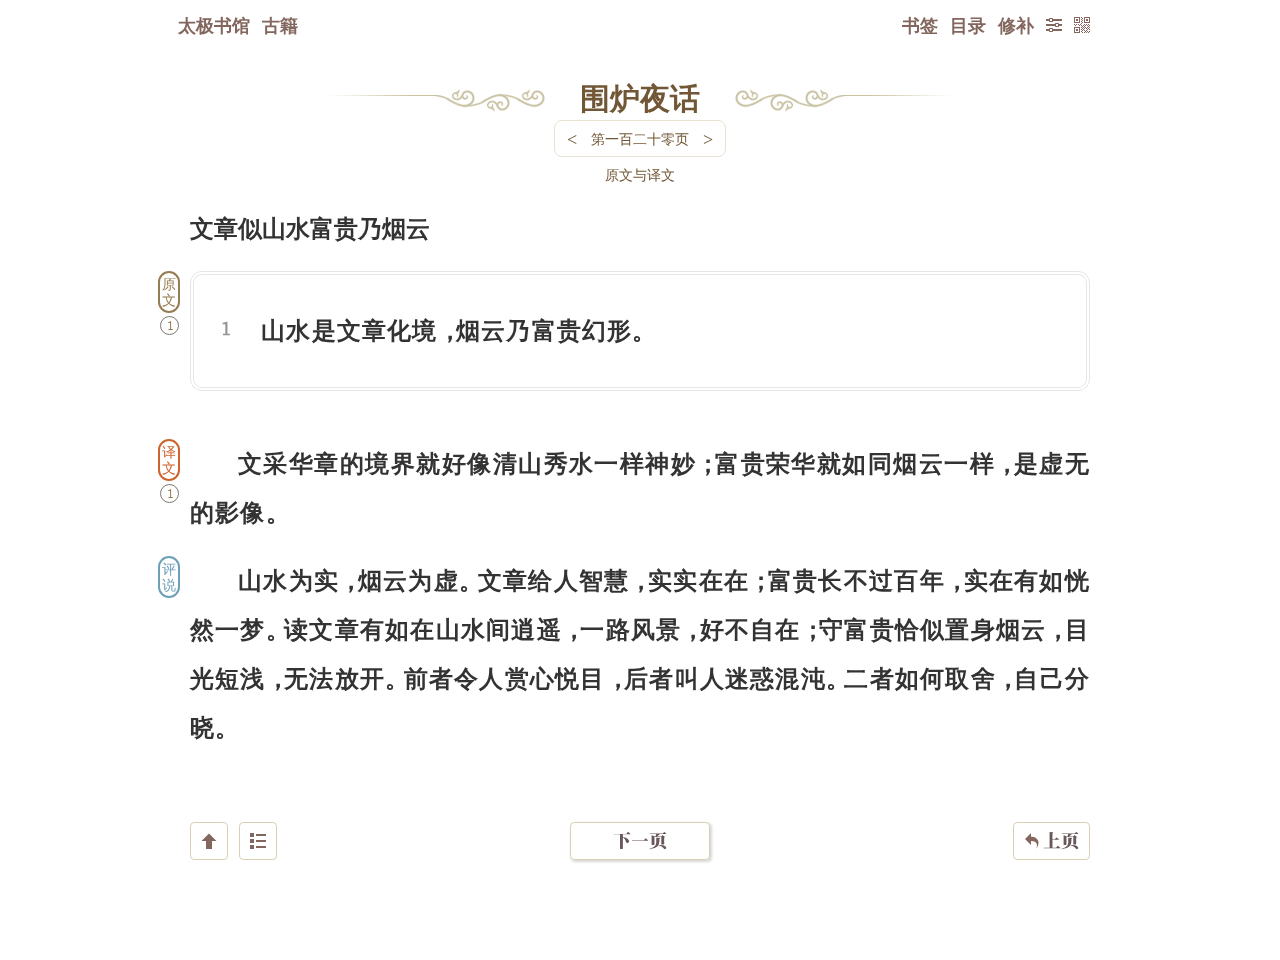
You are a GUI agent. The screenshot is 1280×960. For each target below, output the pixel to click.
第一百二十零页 (640, 138)
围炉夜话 (640, 97)
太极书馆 (214, 25)
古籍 (280, 25)
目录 (968, 25)
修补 (1016, 25)
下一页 (640, 840)
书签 (920, 25)
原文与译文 (640, 174)
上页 (1051, 840)
